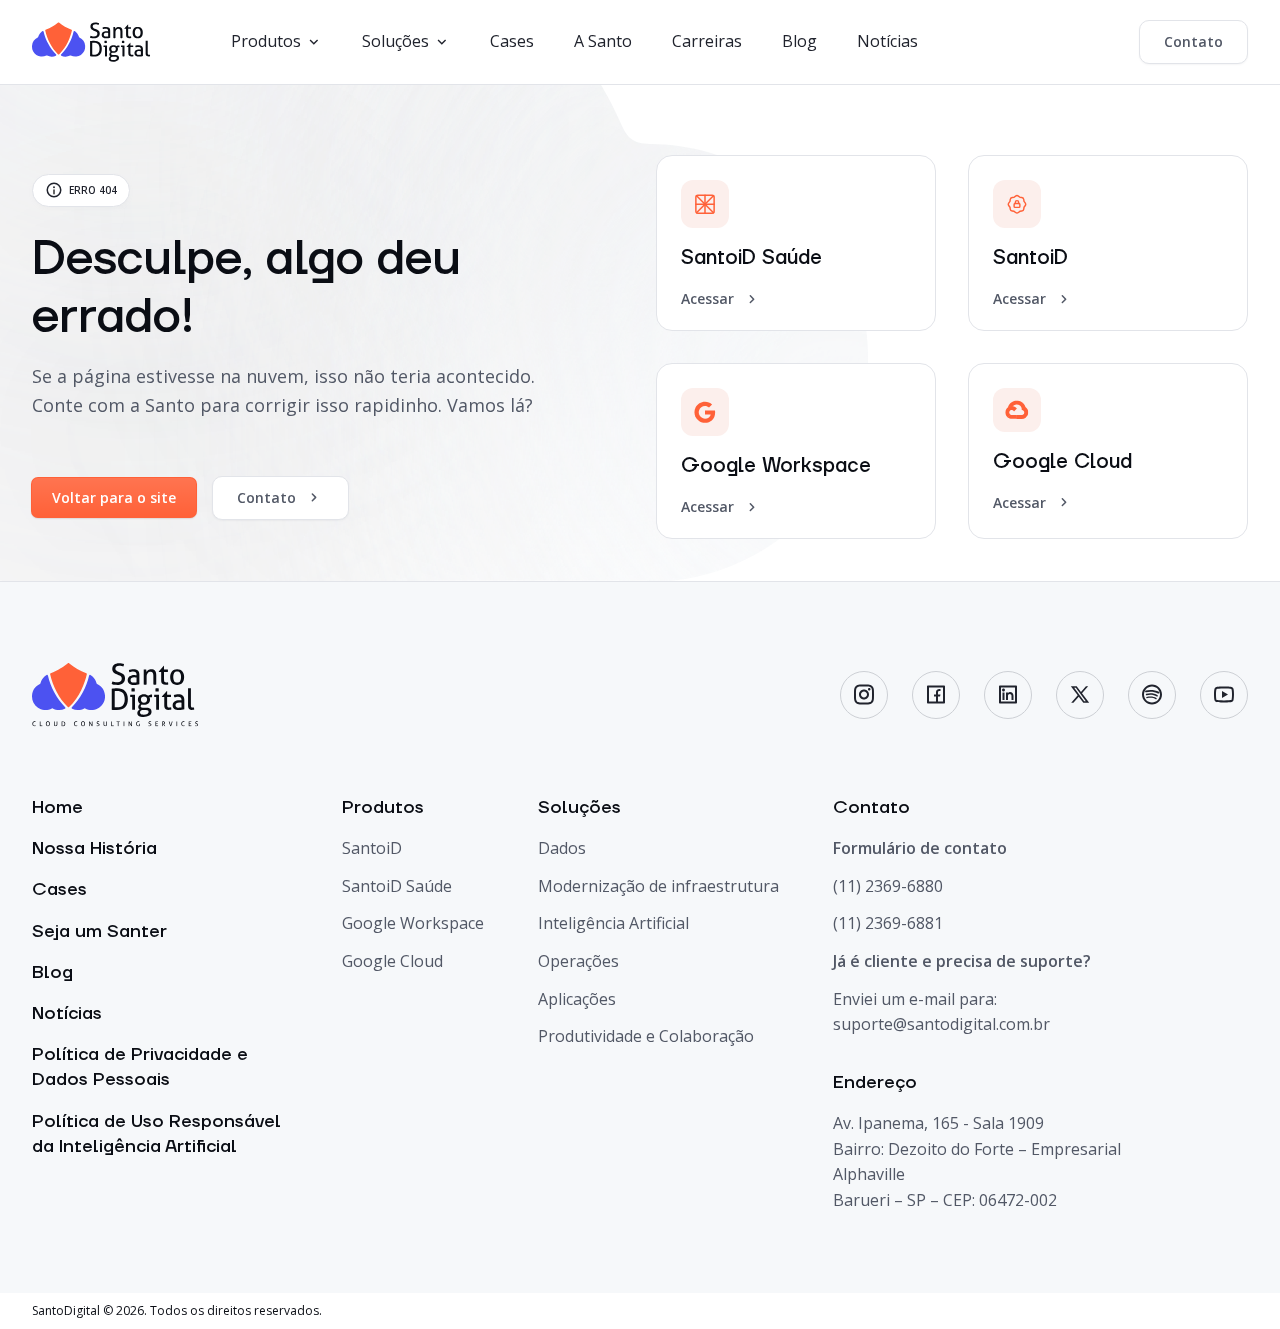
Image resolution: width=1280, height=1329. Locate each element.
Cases (512, 41)
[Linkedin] (1008, 695)
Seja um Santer (99, 931)
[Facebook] (936, 695)
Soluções (395, 41)
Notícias (887, 41)
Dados (562, 848)
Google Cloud (392, 961)
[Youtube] (1224, 695)
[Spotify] (1152, 695)
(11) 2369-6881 (888, 923)
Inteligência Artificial (613, 923)
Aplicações (577, 999)
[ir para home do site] (91, 42)
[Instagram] (864, 695)
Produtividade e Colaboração (646, 1036)
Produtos (266, 41)
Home (57, 807)
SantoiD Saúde (397, 886)
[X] (1080, 695)
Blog (799, 41)
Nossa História (94, 848)
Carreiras (707, 41)
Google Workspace (413, 923)
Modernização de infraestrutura (658, 886)
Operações (578, 961)
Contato (1193, 41)
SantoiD (372, 848)
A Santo (603, 41)
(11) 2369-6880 (888, 886)
